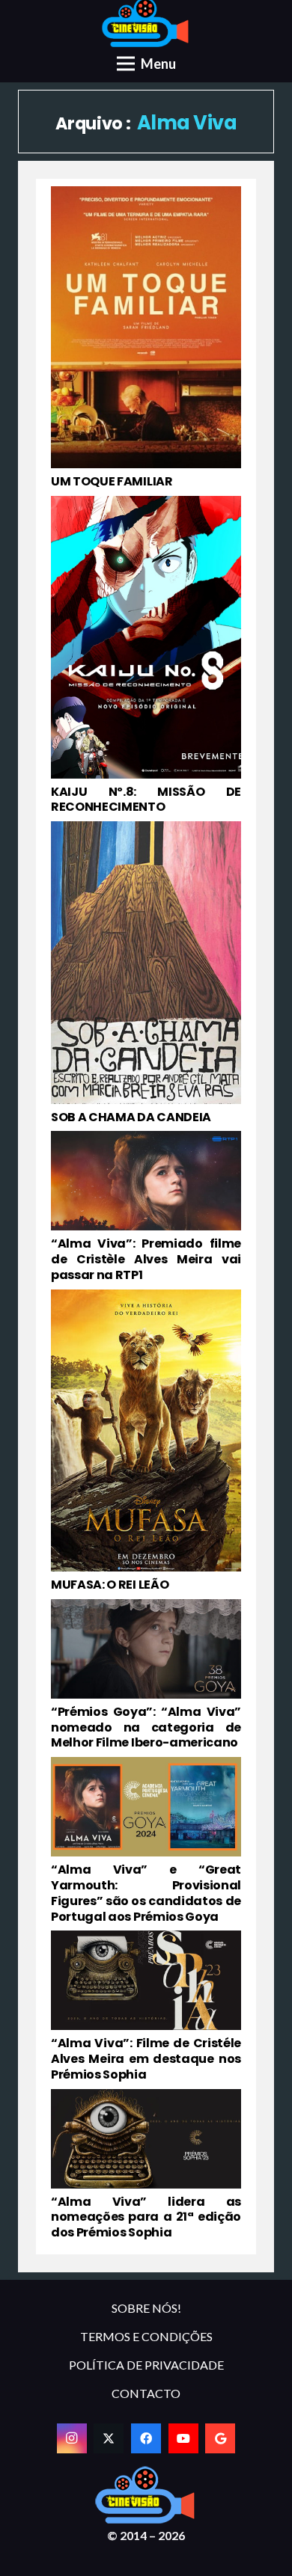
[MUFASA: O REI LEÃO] (146, 1441)
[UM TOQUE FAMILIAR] (146, 338)
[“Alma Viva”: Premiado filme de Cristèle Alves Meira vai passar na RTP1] (146, 1207)
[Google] (220, 2438)
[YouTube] (183, 2438)
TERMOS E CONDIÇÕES (146, 2336)
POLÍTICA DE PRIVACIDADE (146, 2365)
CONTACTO (146, 2393)
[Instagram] (72, 2438)
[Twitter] (109, 2438)
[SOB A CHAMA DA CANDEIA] (146, 973)
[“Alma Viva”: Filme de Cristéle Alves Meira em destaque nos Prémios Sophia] (146, 2006)
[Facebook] (146, 2438)
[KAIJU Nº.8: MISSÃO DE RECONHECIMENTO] (146, 656)
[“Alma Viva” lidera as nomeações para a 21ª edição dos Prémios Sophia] (146, 2165)
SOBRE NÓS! (146, 2308)
